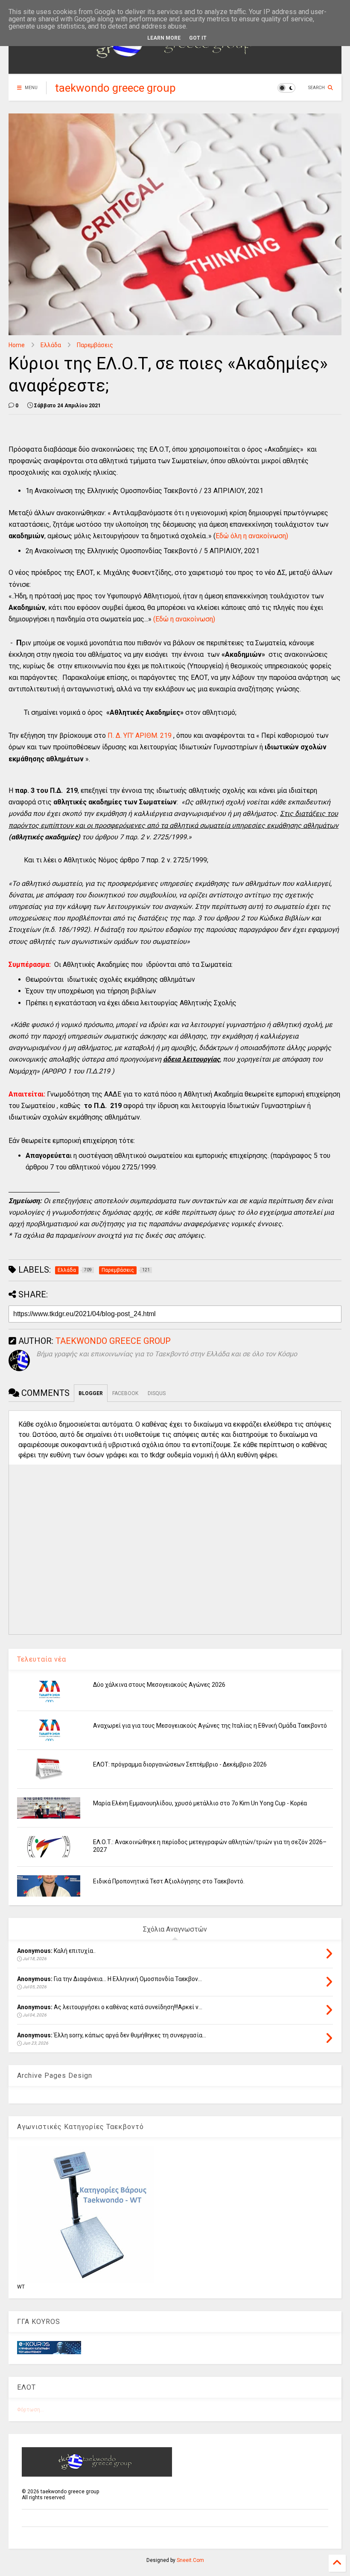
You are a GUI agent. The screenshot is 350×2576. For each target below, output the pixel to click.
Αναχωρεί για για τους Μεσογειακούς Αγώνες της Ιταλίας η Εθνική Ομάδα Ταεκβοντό (210, 1726)
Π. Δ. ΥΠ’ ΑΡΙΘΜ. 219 (140, 735)
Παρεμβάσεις (95, 345)
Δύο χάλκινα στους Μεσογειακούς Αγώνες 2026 (159, 1685)
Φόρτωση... (31, 2410)
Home (17, 345)
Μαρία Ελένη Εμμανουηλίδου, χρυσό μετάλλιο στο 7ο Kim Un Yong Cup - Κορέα (200, 1803)
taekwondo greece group (115, 88)
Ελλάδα (51, 345)
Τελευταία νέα (42, 1659)
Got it (198, 38)
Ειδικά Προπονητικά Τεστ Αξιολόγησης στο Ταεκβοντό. (169, 1881)
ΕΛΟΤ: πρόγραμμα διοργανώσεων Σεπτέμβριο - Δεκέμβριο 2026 (180, 1764)
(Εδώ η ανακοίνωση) (184, 619)
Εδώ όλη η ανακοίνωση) (252, 536)
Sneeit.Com (190, 2560)
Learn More (164, 38)
